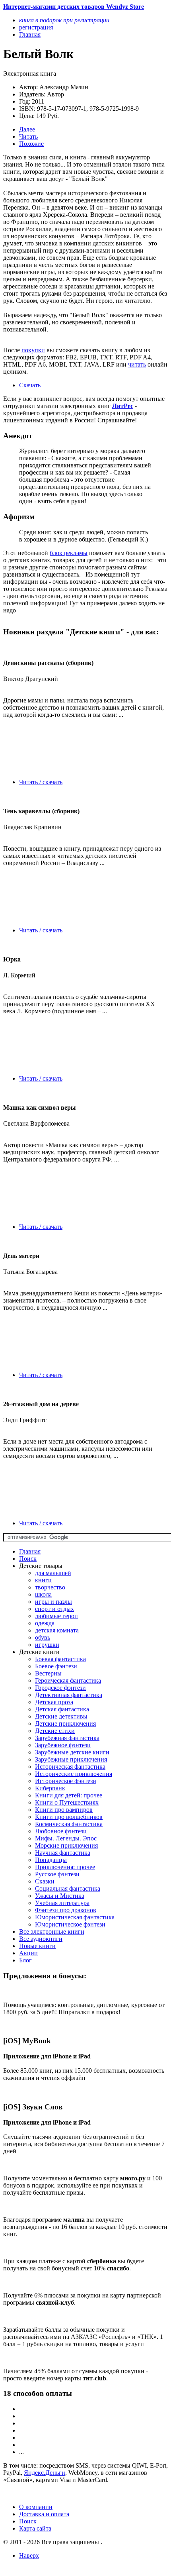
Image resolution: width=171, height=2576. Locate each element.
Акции (28, 1953)
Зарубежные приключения (71, 1759)
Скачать (30, 385)
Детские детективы (61, 1716)
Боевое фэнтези (56, 1666)
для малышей (53, 1573)
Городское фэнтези (60, 1688)
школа (43, 1594)
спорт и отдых (54, 1609)
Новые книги (37, 1946)
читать (137, 364)
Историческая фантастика (70, 1767)
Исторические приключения (74, 1774)
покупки (33, 350)
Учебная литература (62, 1903)
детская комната (57, 1630)
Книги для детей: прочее (69, 1795)
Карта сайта (35, 2528)
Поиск (28, 1559)
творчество (50, 1587)
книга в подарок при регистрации (64, 20)
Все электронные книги (52, 1932)
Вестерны (48, 1673)
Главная (30, 1551)
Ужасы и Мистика (60, 1896)
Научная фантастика (63, 1853)
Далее (27, 129)
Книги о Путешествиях (67, 1802)
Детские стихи (55, 1731)
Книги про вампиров (64, 1810)
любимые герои (56, 1616)
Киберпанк (50, 1788)
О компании (36, 2507)
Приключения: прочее (65, 1867)
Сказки (45, 1881)
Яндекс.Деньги (45, 2473)
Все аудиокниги (41, 1939)
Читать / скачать (41, 782)
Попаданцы (51, 1860)
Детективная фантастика (69, 1695)
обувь (43, 1637)
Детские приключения (65, 1724)
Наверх (29, 2555)
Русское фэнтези (57, 1874)
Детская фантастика (62, 1709)
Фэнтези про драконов (66, 1910)
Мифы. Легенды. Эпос (66, 1838)
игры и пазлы (53, 1602)
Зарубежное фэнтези (63, 1745)
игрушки (47, 1645)
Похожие (31, 144)
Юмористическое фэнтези (70, 1924)
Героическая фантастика (68, 1680)
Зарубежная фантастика (67, 1738)
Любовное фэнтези (61, 1831)
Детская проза (54, 1702)
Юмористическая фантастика (75, 1917)
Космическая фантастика (69, 1824)
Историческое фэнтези (66, 1781)
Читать (28, 136)
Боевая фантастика (60, 1659)
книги (43, 1580)
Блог (25, 1960)
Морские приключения (66, 1845)
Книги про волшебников (69, 1817)
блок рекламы (69, 553)
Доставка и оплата (44, 2514)
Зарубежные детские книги (72, 1752)
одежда (45, 1623)
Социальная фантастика (68, 1888)
